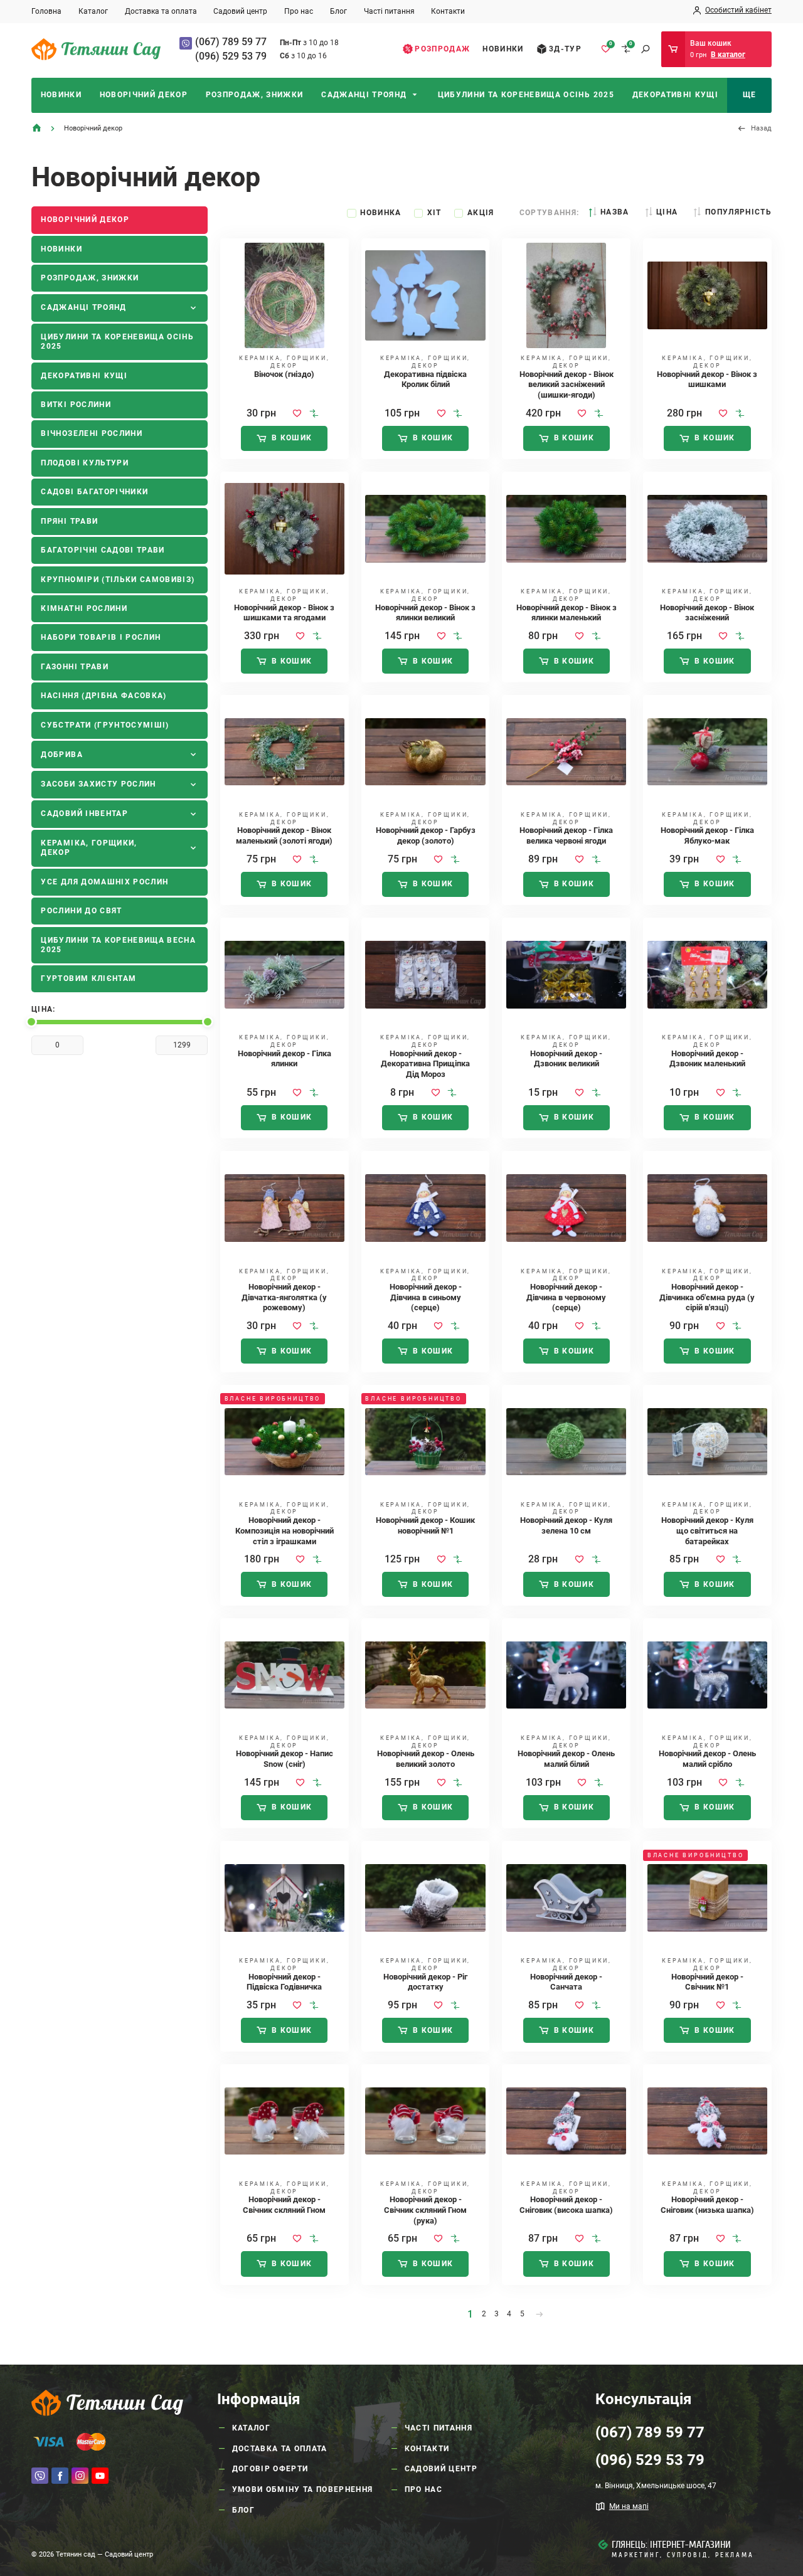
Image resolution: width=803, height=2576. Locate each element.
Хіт (434, 213)
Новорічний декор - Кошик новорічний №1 (425, 1525)
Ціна (667, 212)
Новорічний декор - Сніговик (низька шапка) (707, 2205)
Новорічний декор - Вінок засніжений (707, 613)
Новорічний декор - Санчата (566, 1982)
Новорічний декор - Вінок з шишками (707, 379)
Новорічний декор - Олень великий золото (426, 1759)
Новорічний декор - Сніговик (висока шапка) (566, 2205)
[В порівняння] (314, 413)
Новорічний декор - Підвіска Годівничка (284, 1982)
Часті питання (389, 11)
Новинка (380, 213)
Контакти (448, 11)
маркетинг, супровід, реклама (683, 2555)
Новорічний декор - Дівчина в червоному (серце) (566, 1297)
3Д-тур (565, 49)
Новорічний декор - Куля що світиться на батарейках (707, 1530)
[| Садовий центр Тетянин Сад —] (96, 49)
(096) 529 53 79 (231, 56)
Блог (338, 11)
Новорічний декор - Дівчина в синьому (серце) (426, 1297)
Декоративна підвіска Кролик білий (425, 379)
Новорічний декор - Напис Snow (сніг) (285, 1759)
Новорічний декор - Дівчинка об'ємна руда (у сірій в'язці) (707, 1297)
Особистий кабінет (738, 10)
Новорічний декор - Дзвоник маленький (707, 1059)
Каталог (93, 11)
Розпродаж (442, 49)
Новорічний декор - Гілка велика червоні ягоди (566, 835)
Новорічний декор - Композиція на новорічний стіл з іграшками (285, 1530)
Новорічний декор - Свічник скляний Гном (284, 2205)
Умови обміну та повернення (303, 2489)
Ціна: (44, 1009)
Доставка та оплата (161, 11)
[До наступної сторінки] (540, 2314)
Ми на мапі (629, 2506)
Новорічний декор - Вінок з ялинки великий (425, 613)
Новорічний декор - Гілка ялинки (285, 1059)
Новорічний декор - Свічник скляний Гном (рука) (425, 2210)
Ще (750, 95)
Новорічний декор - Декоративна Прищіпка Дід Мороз (425, 1064)
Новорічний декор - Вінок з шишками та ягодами (284, 613)
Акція (481, 213)
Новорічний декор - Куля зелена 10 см (566, 1525)
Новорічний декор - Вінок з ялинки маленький (566, 613)
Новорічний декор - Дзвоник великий (566, 1059)
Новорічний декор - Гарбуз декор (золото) (426, 835)
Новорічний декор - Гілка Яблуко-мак (707, 835)
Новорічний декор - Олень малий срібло (707, 1759)
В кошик (292, 438)
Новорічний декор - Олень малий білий (566, 1759)
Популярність (738, 212)
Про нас (299, 11)
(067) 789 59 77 (231, 42)
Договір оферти (270, 2469)
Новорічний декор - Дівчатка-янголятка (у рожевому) (284, 1297)
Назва (614, 212)
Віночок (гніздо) (284, 374)
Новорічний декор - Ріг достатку (425, 1982)
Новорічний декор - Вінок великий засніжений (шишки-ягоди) (566, 384)
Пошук (646, 49)
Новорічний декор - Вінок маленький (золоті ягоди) (284, 835)
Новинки (503, 49)
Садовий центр (240, 11)
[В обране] (297, 413)
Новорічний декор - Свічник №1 (707, 1982)
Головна (46, 11)
